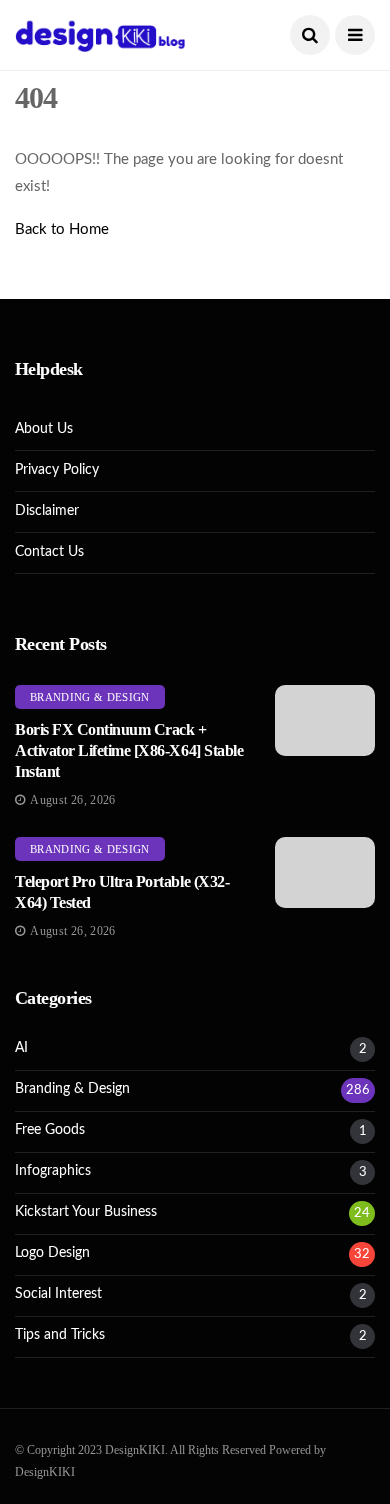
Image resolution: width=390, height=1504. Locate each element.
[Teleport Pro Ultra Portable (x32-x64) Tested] (325, 872)
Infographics (53, 1171)
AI (21, 1048)
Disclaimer (47, 511)
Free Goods (50, 1130)
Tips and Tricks (60, 1335)
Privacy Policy (57, 470)
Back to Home (62, 229)
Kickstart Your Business (86, 1212)
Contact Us (49, 552)
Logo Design (52, 1253)
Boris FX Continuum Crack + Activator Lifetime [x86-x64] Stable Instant (129, 750)
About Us (44, 429)
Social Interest (58, 1294)
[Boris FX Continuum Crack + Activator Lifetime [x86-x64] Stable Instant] (325, 720)
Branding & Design (90, 697)
